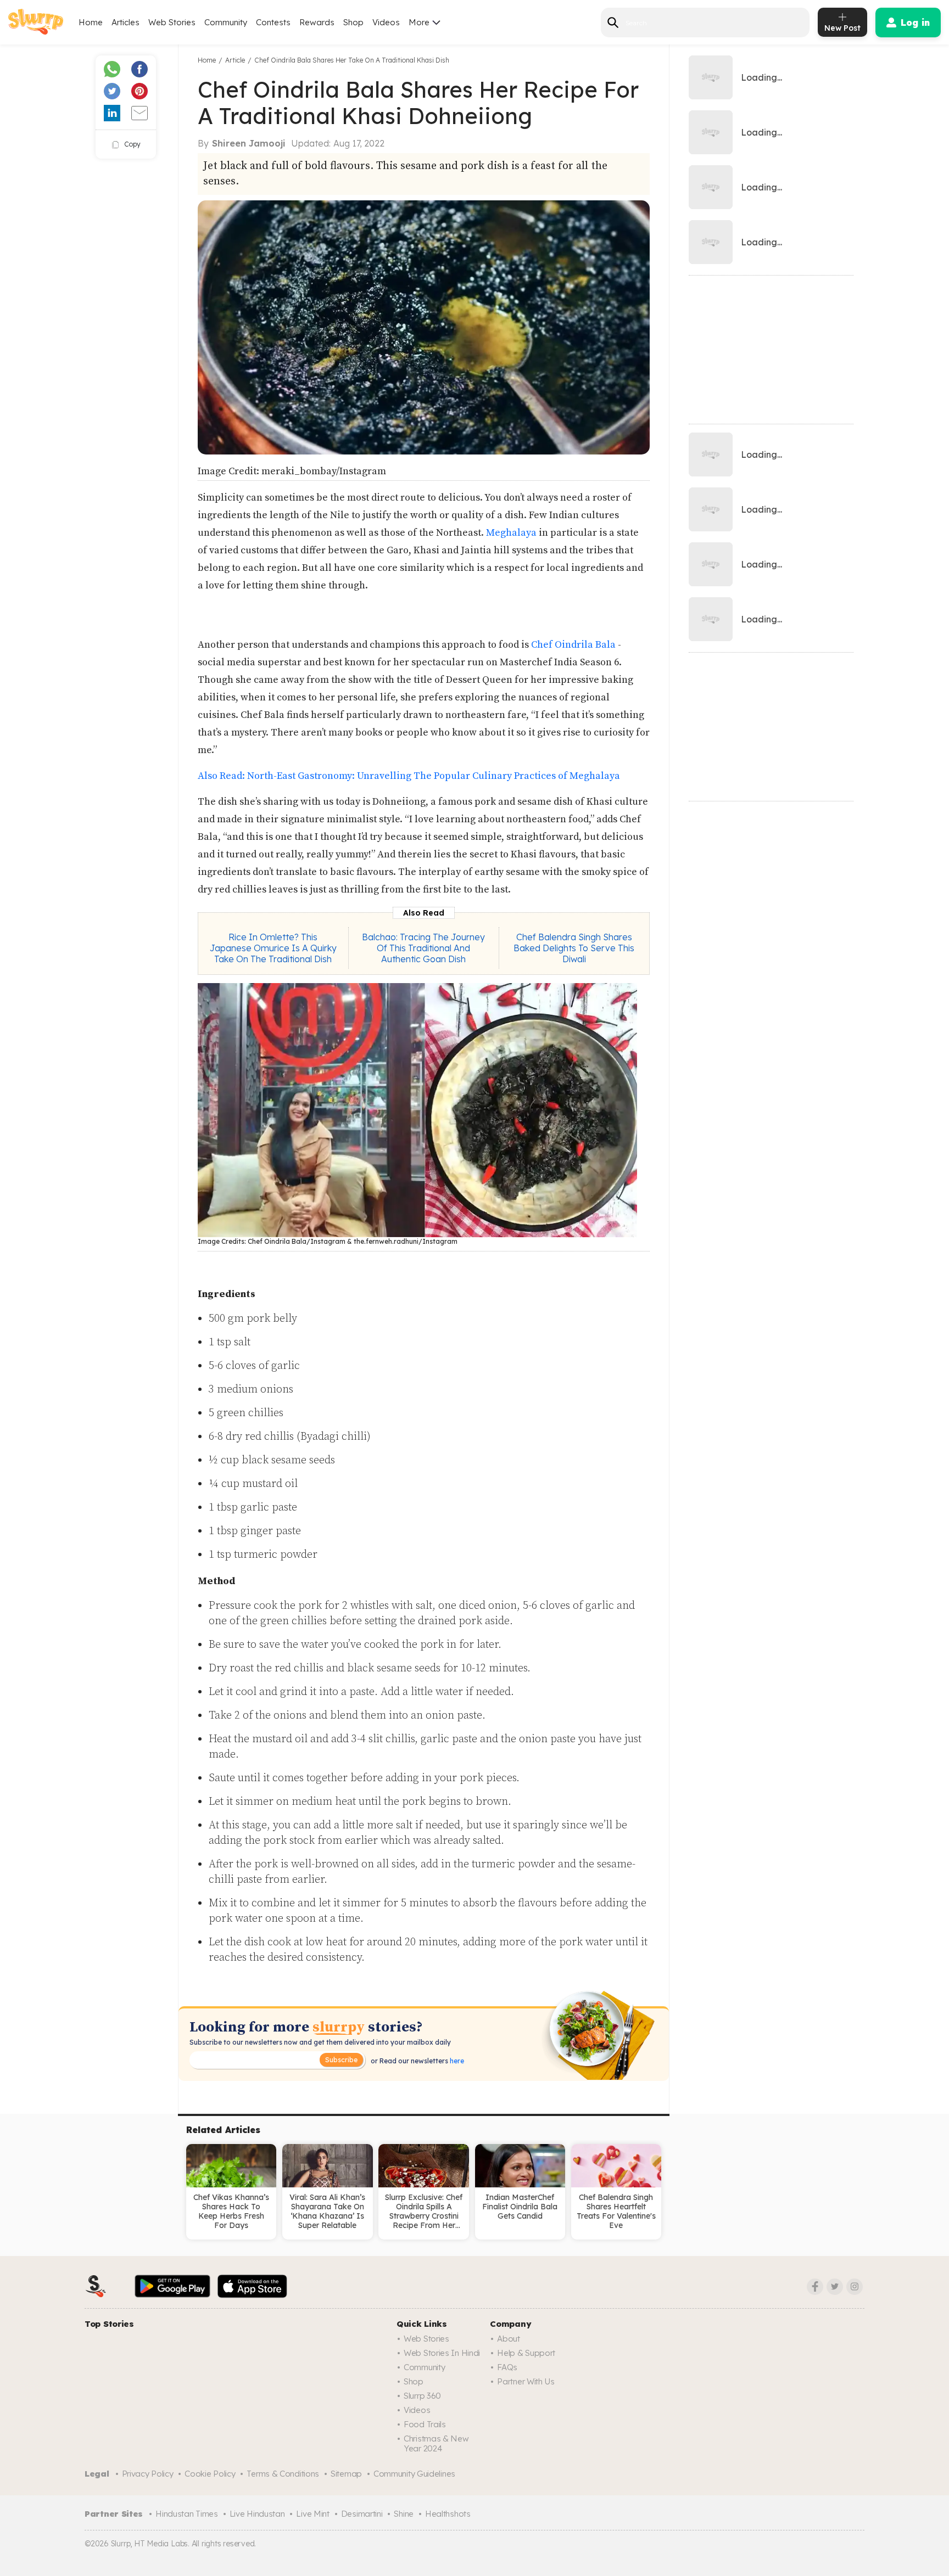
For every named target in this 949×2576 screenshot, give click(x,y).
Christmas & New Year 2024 (436, 2443)
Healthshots (448, 2514)
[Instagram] (855, 2287)
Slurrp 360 (422, 2396)
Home (91, 22)
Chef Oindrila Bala (573, 645)
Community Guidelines (414, 2474)
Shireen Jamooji (249, 143)
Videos (386, 22)
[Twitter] (835, 2287)
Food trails (425, 2424)
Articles (125, 22)
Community (226, 22)
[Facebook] (815, 2287)
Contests (273, 22)
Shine (404, 2514)
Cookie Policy (210, 2474)
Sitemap (346, 2474)
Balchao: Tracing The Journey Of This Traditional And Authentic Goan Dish (423, 948)
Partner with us (526, 2381)
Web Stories (172, 22)
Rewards (317, 22)
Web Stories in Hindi (442, 2353)
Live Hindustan (257, 2514)
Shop (353, 22)
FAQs (507, 2367)
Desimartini (362, 2514)
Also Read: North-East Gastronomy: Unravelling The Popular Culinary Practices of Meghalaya (409, 776)
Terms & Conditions (283, 2474)
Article (235, 60)
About (509, 2339)
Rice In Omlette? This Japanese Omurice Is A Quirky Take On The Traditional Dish (273, 948)
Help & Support (526, 2353)
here (456, 2061)
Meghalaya (512, 533)
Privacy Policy (148, 2474)
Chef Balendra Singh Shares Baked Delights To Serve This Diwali (574, 948)
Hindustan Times (187, 2514)
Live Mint (312, 2514)
